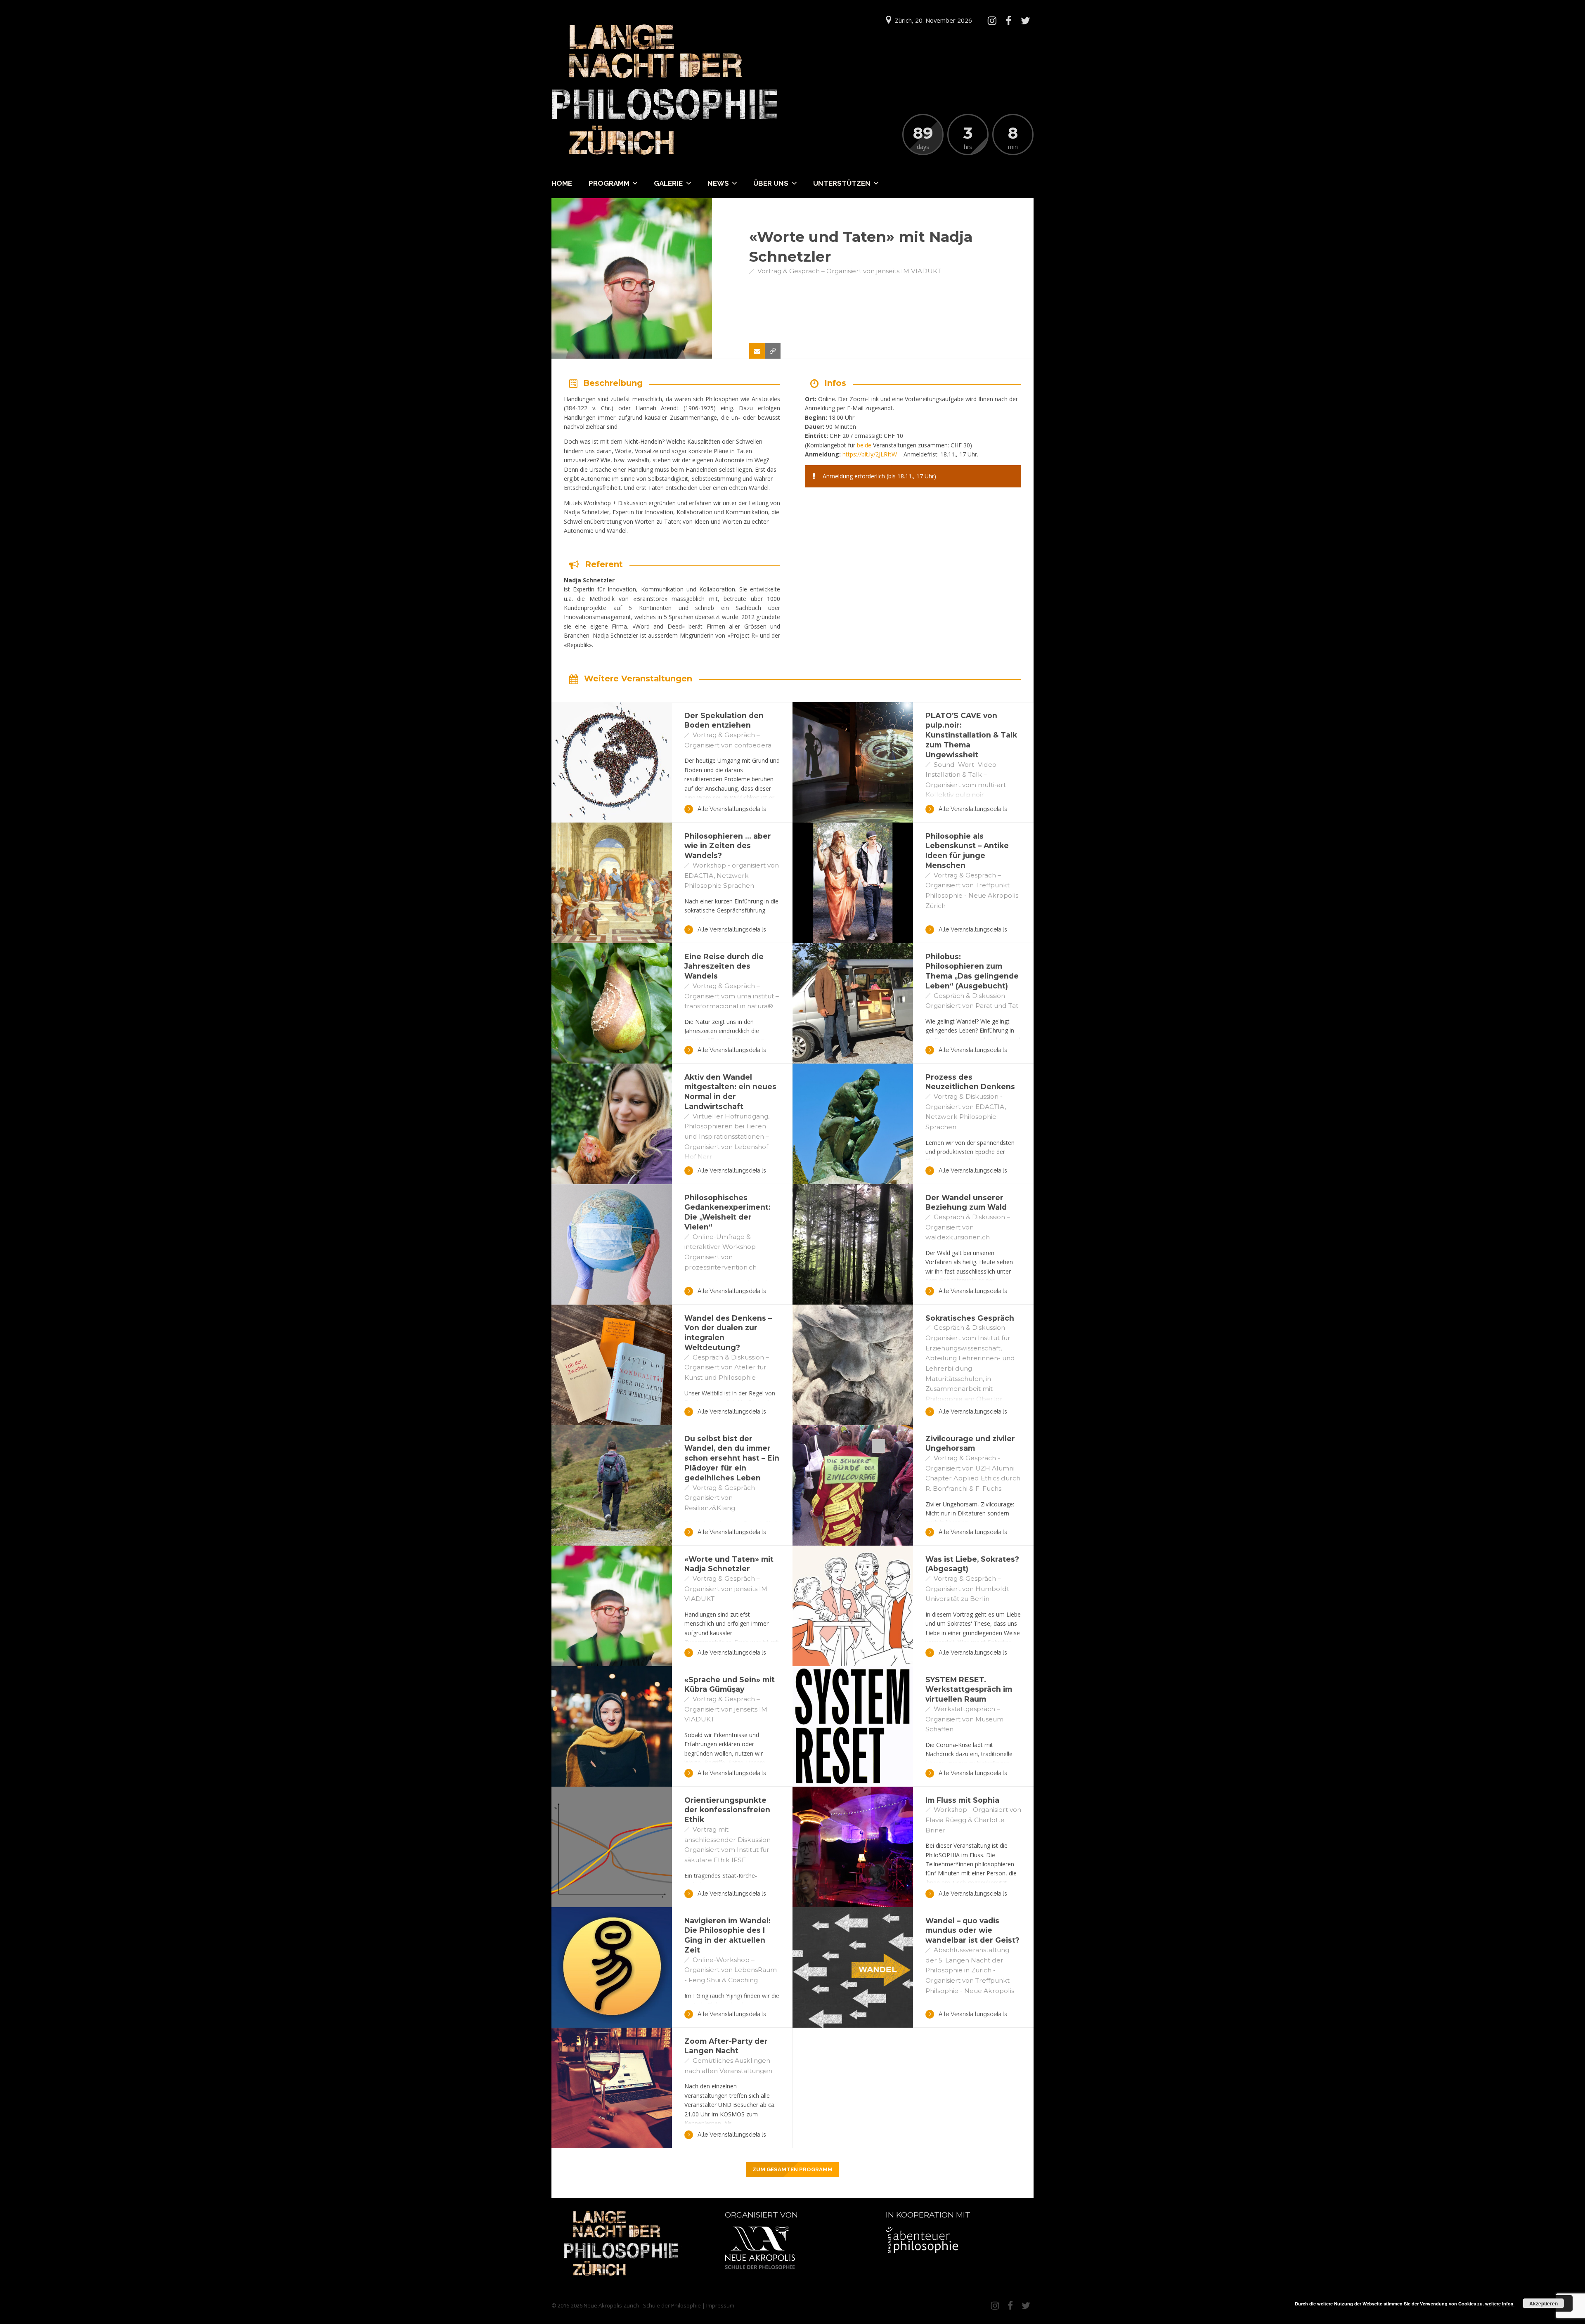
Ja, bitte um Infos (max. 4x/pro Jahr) (1434, 2281)
